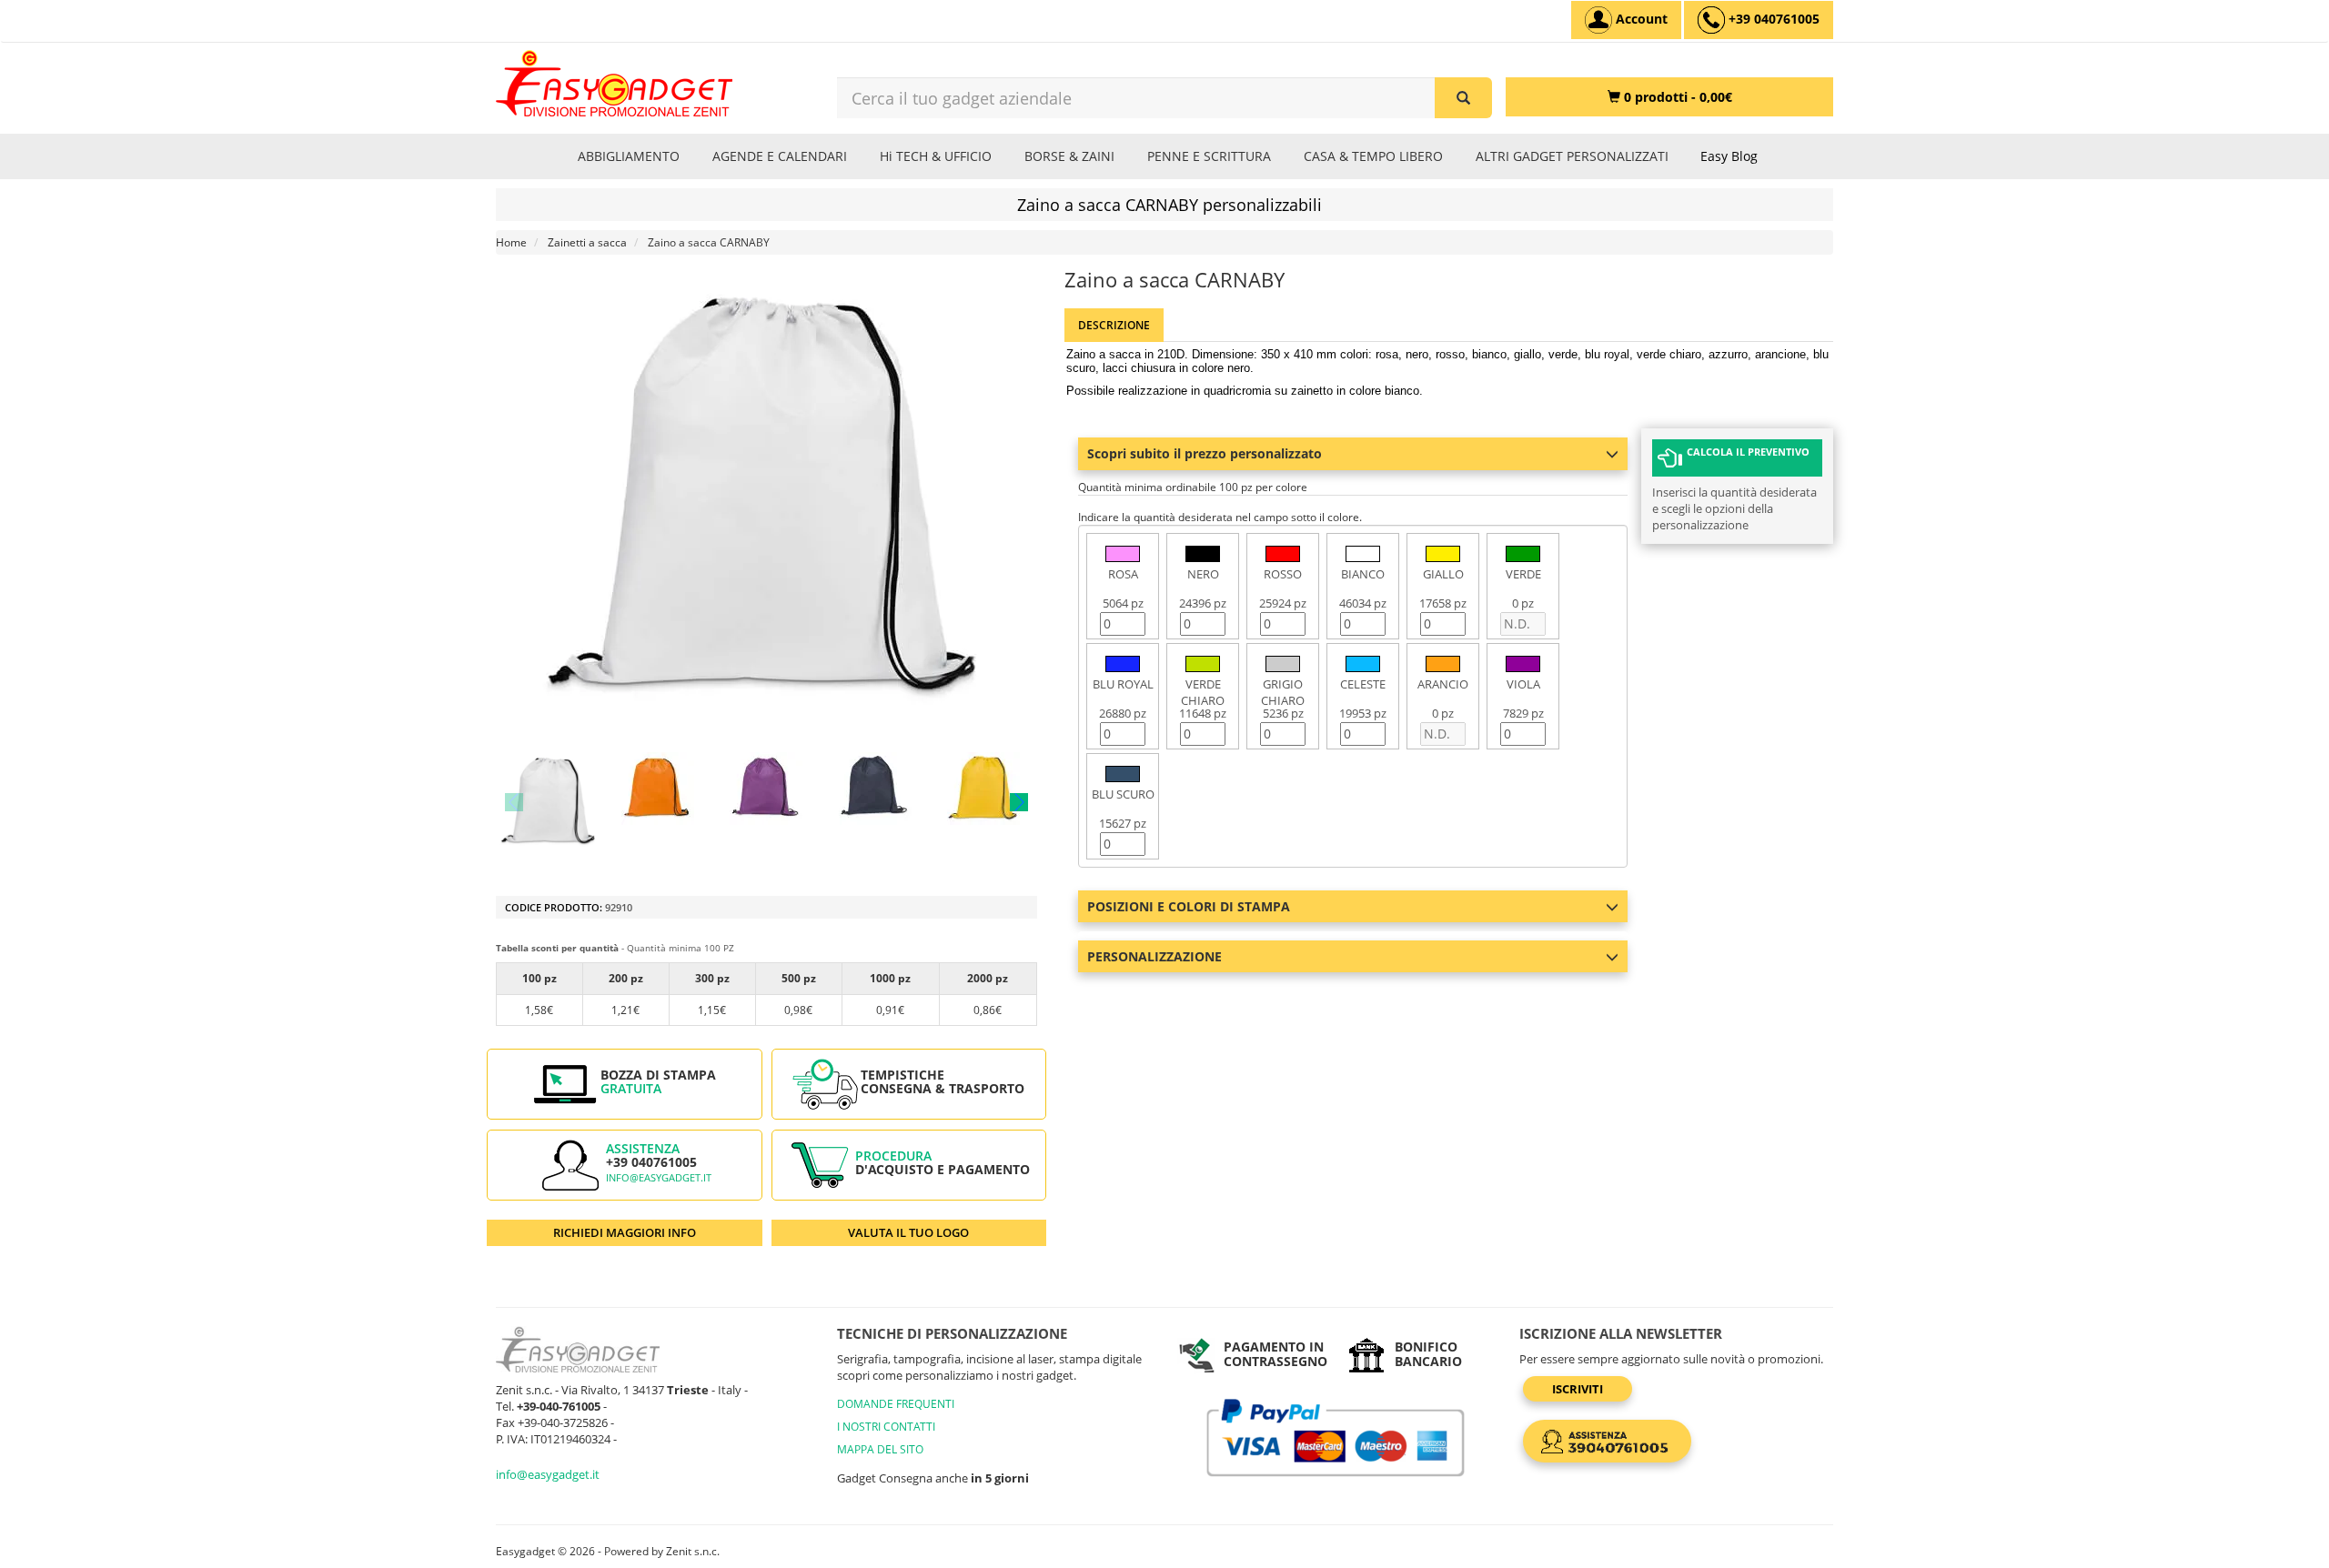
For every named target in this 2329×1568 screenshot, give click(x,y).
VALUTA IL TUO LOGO (908, 1232)
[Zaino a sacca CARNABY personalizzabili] (549, 802)
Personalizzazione (1154, 956)
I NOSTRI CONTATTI (886, 1427)
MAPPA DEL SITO (880, 1449)
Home (511, 242)
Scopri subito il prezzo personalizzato (1205, 453)
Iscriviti (1578, 1389)
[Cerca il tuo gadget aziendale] (1463, 98)
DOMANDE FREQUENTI (896, 1404)
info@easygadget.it (659, 1178)
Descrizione (1114, 325)
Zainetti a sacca (587, 242)
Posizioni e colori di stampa (1189, 906)
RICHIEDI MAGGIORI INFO (625, 1232)
